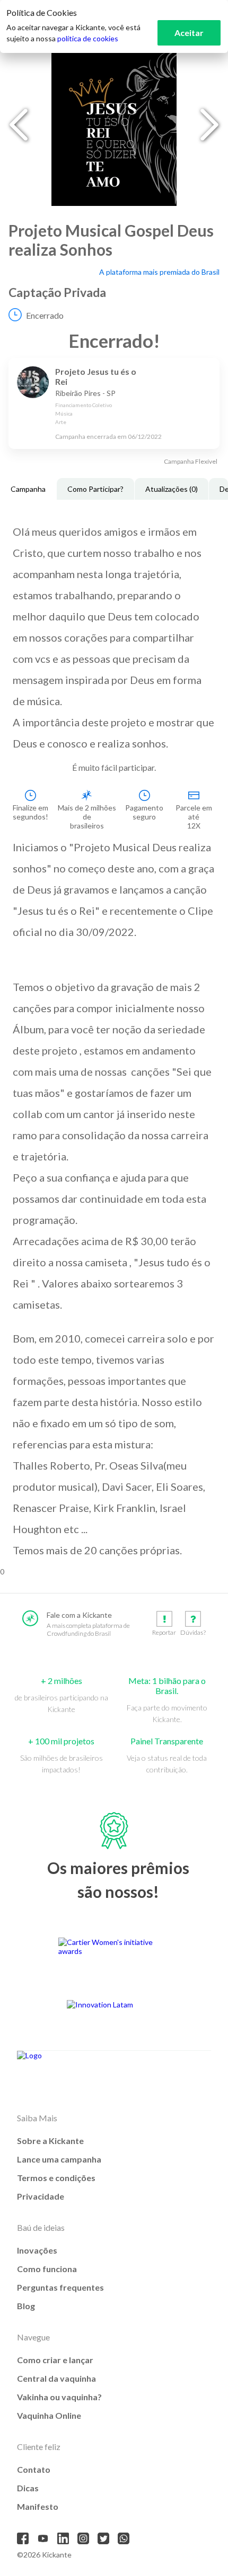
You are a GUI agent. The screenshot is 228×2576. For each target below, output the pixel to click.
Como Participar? (95, 489)
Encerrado (45, 315)
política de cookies (88, 38)
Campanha (28, 489)
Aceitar (189, 33)
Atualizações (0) (172, 489)
